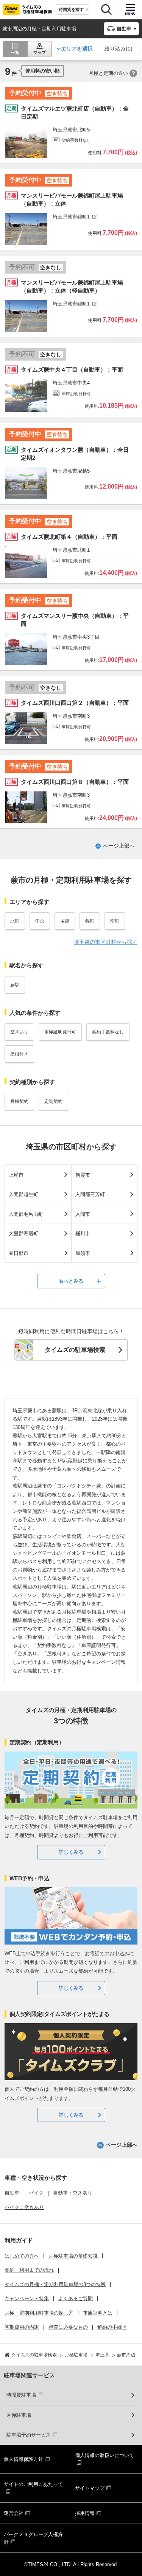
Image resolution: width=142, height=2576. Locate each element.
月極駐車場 (19, 2415)
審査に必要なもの (68, 2327)
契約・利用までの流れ (29, 2270)
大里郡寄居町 (23, 1233)
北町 (15, 921)
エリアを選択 (77, 49)
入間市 (83, 1214)
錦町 (90, 921)
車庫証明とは (98, 2313)
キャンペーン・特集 (27, 2298)
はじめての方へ (22, 2256)
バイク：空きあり (24, 2207)
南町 (115, 921)
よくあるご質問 (76, 2298)
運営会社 (14, 2513)
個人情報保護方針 (23, 2459)
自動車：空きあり (73, 2193)
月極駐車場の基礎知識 (73, 2256)
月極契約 (19, 1101)
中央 (40, 921)
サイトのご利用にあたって (33, 2484)
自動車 (12, 2193)
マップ (40, 52)
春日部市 (19, 1253)
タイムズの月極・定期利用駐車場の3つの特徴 (55, 2284)
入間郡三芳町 (90, 1194)
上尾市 (16, 1175)
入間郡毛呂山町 (26, 1214)
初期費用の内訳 (22, 2327)
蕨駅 (15, 985)
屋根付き (19, 1054)
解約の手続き (112, 2327)
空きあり (19, 1032)
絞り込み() (119, 49)
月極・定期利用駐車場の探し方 (39, 2313)
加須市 (83, 1253)
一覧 (15, 52)
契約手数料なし (108, 1032)
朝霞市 (83, 1175)
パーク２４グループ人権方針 (33, 2538)
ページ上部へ (119, 846)
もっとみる (71, 1281)
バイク (36, 2193)
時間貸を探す (71, 9)
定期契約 (53, 1101)
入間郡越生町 (23, 1194)
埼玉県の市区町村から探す (106, 942)
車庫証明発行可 (60, 1032)
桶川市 (83, 1233)
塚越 (65, 921)
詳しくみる (71, 1852)
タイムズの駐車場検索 (75, 1350)
